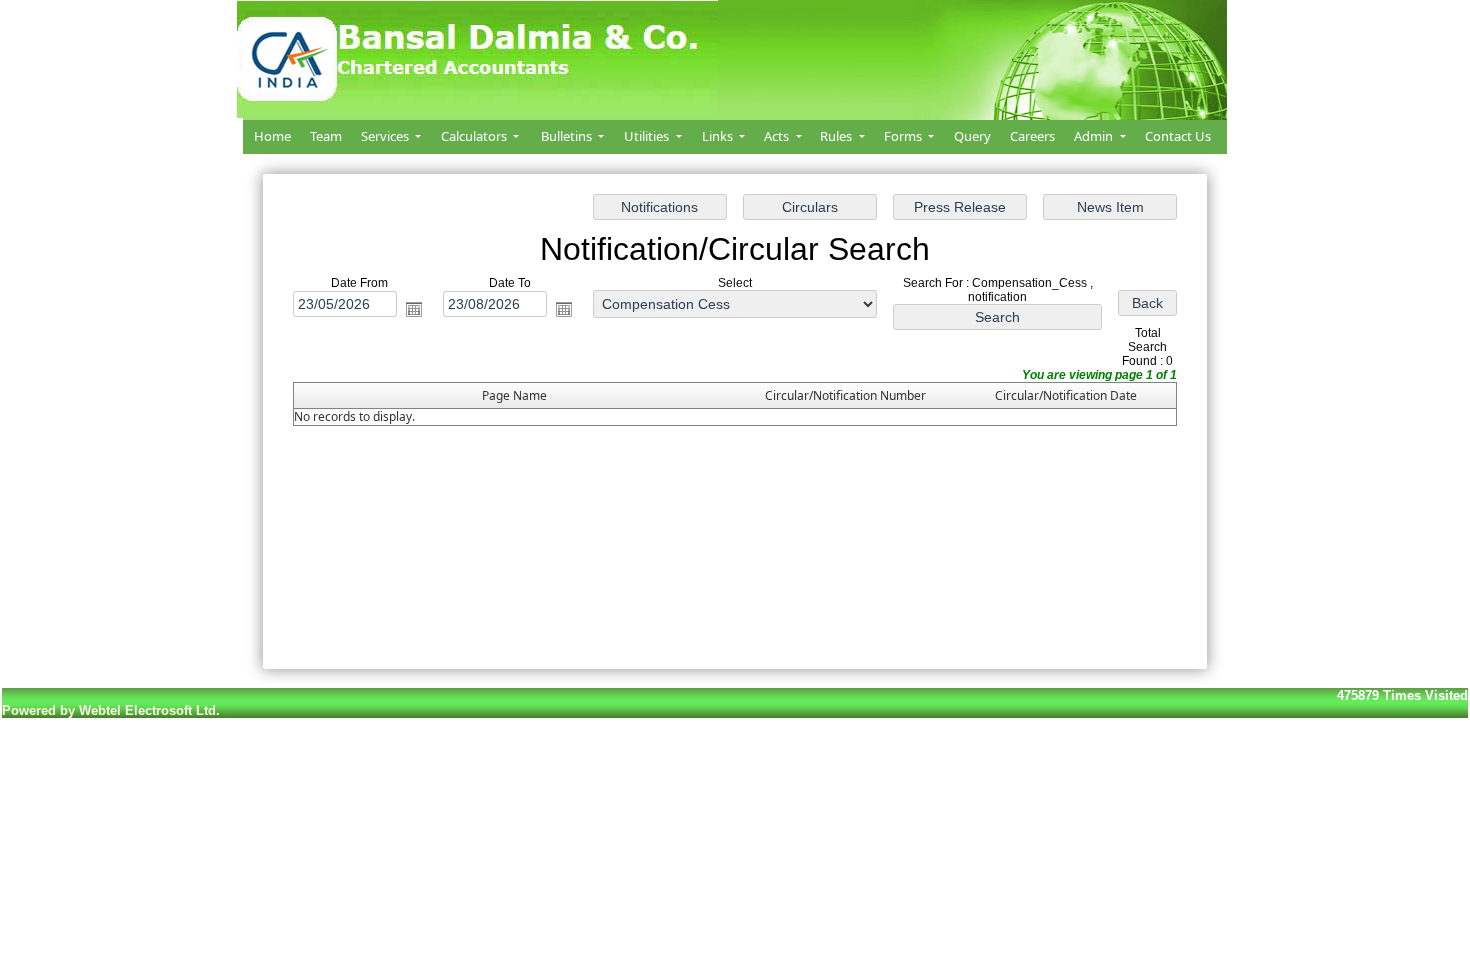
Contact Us (1178, 136)
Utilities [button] (648, 136)
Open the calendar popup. (414, 309)
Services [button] (386, 136)
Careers (1032, 136)
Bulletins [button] (568, 136)
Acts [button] (778, 136)
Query (972, 136)
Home (272, 136)
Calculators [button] (475, 136)
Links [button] (719, 136)
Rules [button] (837, 136)
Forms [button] (904, 136)
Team (326, 136)
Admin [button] (1095, 136)
